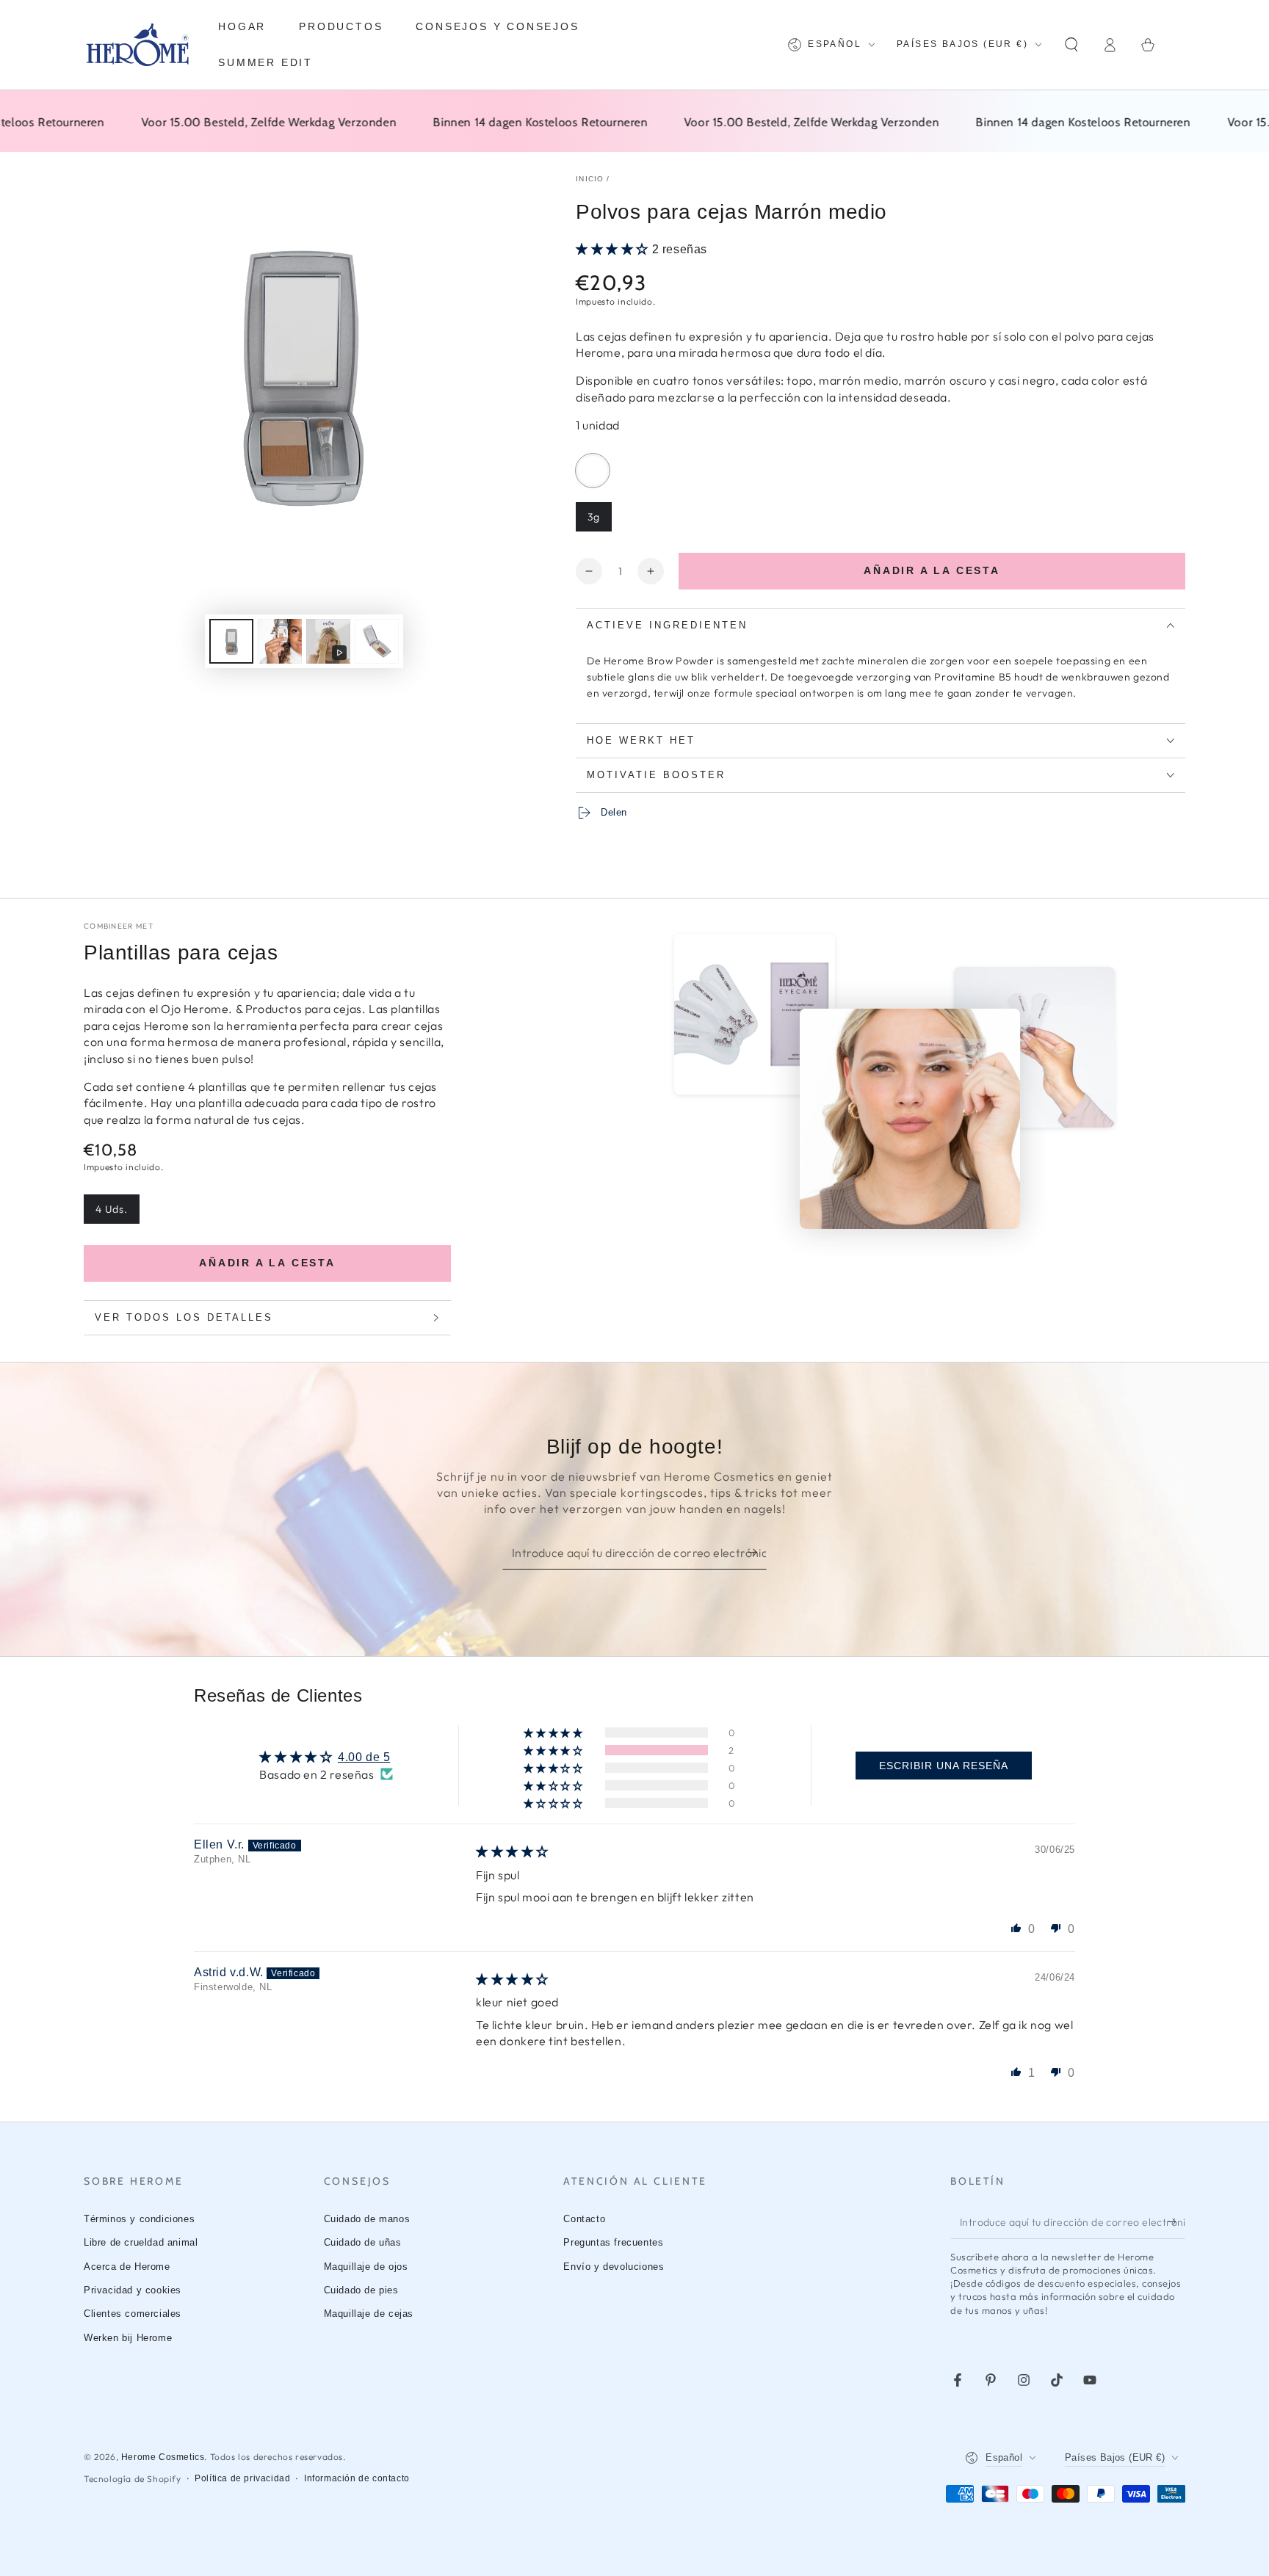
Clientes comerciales (133, 2314)
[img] (512, 1852)
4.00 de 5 (364, 1757)
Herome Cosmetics (163, 2457)
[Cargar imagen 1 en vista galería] (231, 641)
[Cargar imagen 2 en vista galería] (280, 641)
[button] (1071, 45)
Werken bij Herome (128, 2338)
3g (599, 521)
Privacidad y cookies (133, 2290)
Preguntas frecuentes (613, 2242)
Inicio (590, 179)
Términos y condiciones (139, 2219)
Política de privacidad (242, 2478)
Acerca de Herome (127, 2267)
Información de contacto (357, 2478)
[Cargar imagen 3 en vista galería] (377, 641)
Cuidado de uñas (363, 2242)
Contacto (584, 2219)
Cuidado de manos (367, 2219)
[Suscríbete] (758, 1553)
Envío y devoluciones (614, 2267)
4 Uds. (117, 1213)
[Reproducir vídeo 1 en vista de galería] (328, 641)
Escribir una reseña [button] (944, 1766)
